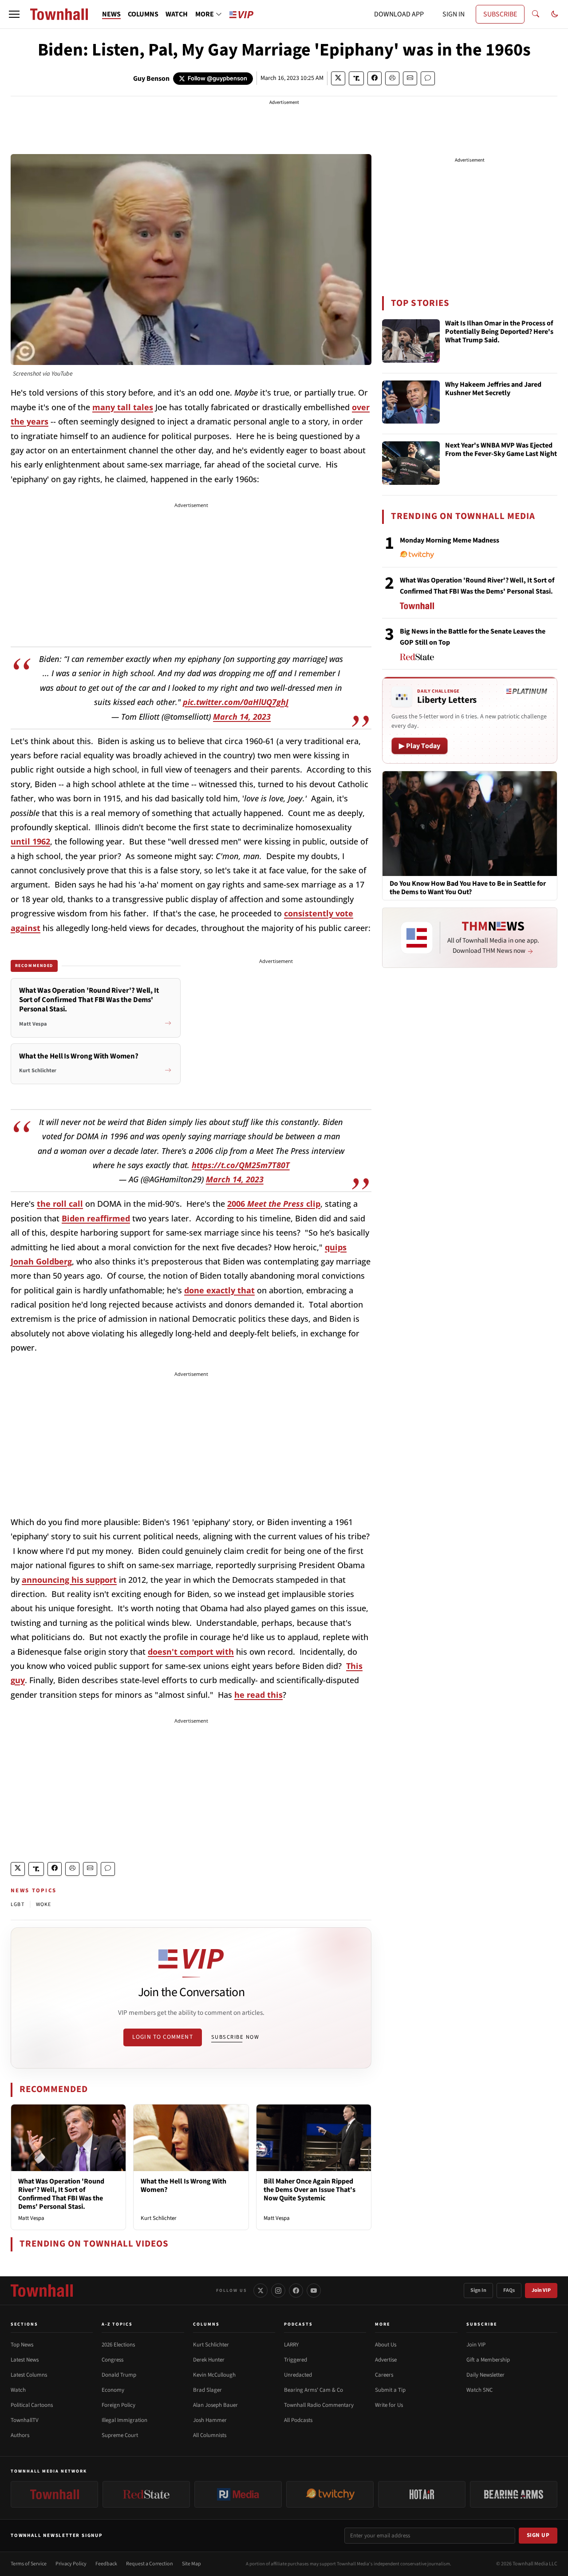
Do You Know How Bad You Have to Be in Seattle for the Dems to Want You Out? (468, 888)
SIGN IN (454, 14)
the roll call (60, 1204)
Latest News (25, 2360)
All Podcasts (298, 2420)
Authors (20, 2435)
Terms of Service (29, 2564)
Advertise (386, 2360)
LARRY (291, 2345)
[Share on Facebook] (375, 78)
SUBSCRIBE (500, 14)
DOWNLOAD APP (399, 14)
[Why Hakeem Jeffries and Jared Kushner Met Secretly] (411, 402)
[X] (260, 2291)
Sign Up (538, 2535)
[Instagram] (278, 2291)
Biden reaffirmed (96, 1218)
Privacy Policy (71, 2564)
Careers (384, 2375)
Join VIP (541, 2290)
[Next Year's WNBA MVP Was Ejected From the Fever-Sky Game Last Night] (411, 463)
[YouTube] (314, 2291)
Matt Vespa (31, 2218)
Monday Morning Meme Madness (450, 540)
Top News (22, 2345)
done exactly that (219, 1290)
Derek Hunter (209, 2360)
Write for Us (389, 2405)
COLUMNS (143, 14)
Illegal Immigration (124, 2420)
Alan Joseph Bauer (215, 2405)
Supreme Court (120, 2435)
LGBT (18, 1904)
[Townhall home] (42, 2291)
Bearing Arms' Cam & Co (314, 2390)
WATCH (177, 14)
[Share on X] (338, 78)
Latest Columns (29, 2375)
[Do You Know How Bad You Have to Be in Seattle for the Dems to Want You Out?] (470, 823)
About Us (386, 2345)
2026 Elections (118, 2345)
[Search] (536, 14)
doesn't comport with (191, 1652)
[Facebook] (296, 2291)
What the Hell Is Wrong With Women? (183, 2186)
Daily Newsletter (485, 2375)
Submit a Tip (390, 2390)
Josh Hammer (210, 2420)
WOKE (44, 1904)
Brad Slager (207, 2390)
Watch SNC (479, 2390)
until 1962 (30, 841)
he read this (258, 1695)
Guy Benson (151, 79)
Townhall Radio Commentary (319, 2405)
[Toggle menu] (14, 14)
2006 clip (274, 1204)
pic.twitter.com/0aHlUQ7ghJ (236, 702)
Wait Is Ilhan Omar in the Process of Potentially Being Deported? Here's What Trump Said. (499, 332)
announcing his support (69, 1580)
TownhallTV (25, 2420)
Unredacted (298, 2375)
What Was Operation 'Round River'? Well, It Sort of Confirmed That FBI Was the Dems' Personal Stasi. (61, 2194)
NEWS (111, 14)
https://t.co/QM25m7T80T (241, 1165)
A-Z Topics (117, 2324)
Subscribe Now (235, 2037)
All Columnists (210, 2435)
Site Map (191, 2564)
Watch (18, 2390)
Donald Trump (119, 2375)
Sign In (478, 2290)
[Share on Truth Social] (357, 78)
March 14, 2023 (242, 717)
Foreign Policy (118, 2405)
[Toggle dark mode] (555, 14)
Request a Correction (150, 2564)
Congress (112, 2360)
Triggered (296, 2360)
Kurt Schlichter (159, 2218)
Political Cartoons (32, 2405)
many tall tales (123, 407)
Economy (113, 2390)
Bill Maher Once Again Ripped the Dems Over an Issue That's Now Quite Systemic (310, 2190)
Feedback (106, 2564)
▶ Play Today (420, 746)
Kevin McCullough (214, 2375)
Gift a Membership (488, 2360)
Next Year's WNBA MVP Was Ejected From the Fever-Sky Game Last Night (501, 450)
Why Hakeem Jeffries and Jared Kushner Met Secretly (493, 389)
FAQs (509, 2290)
